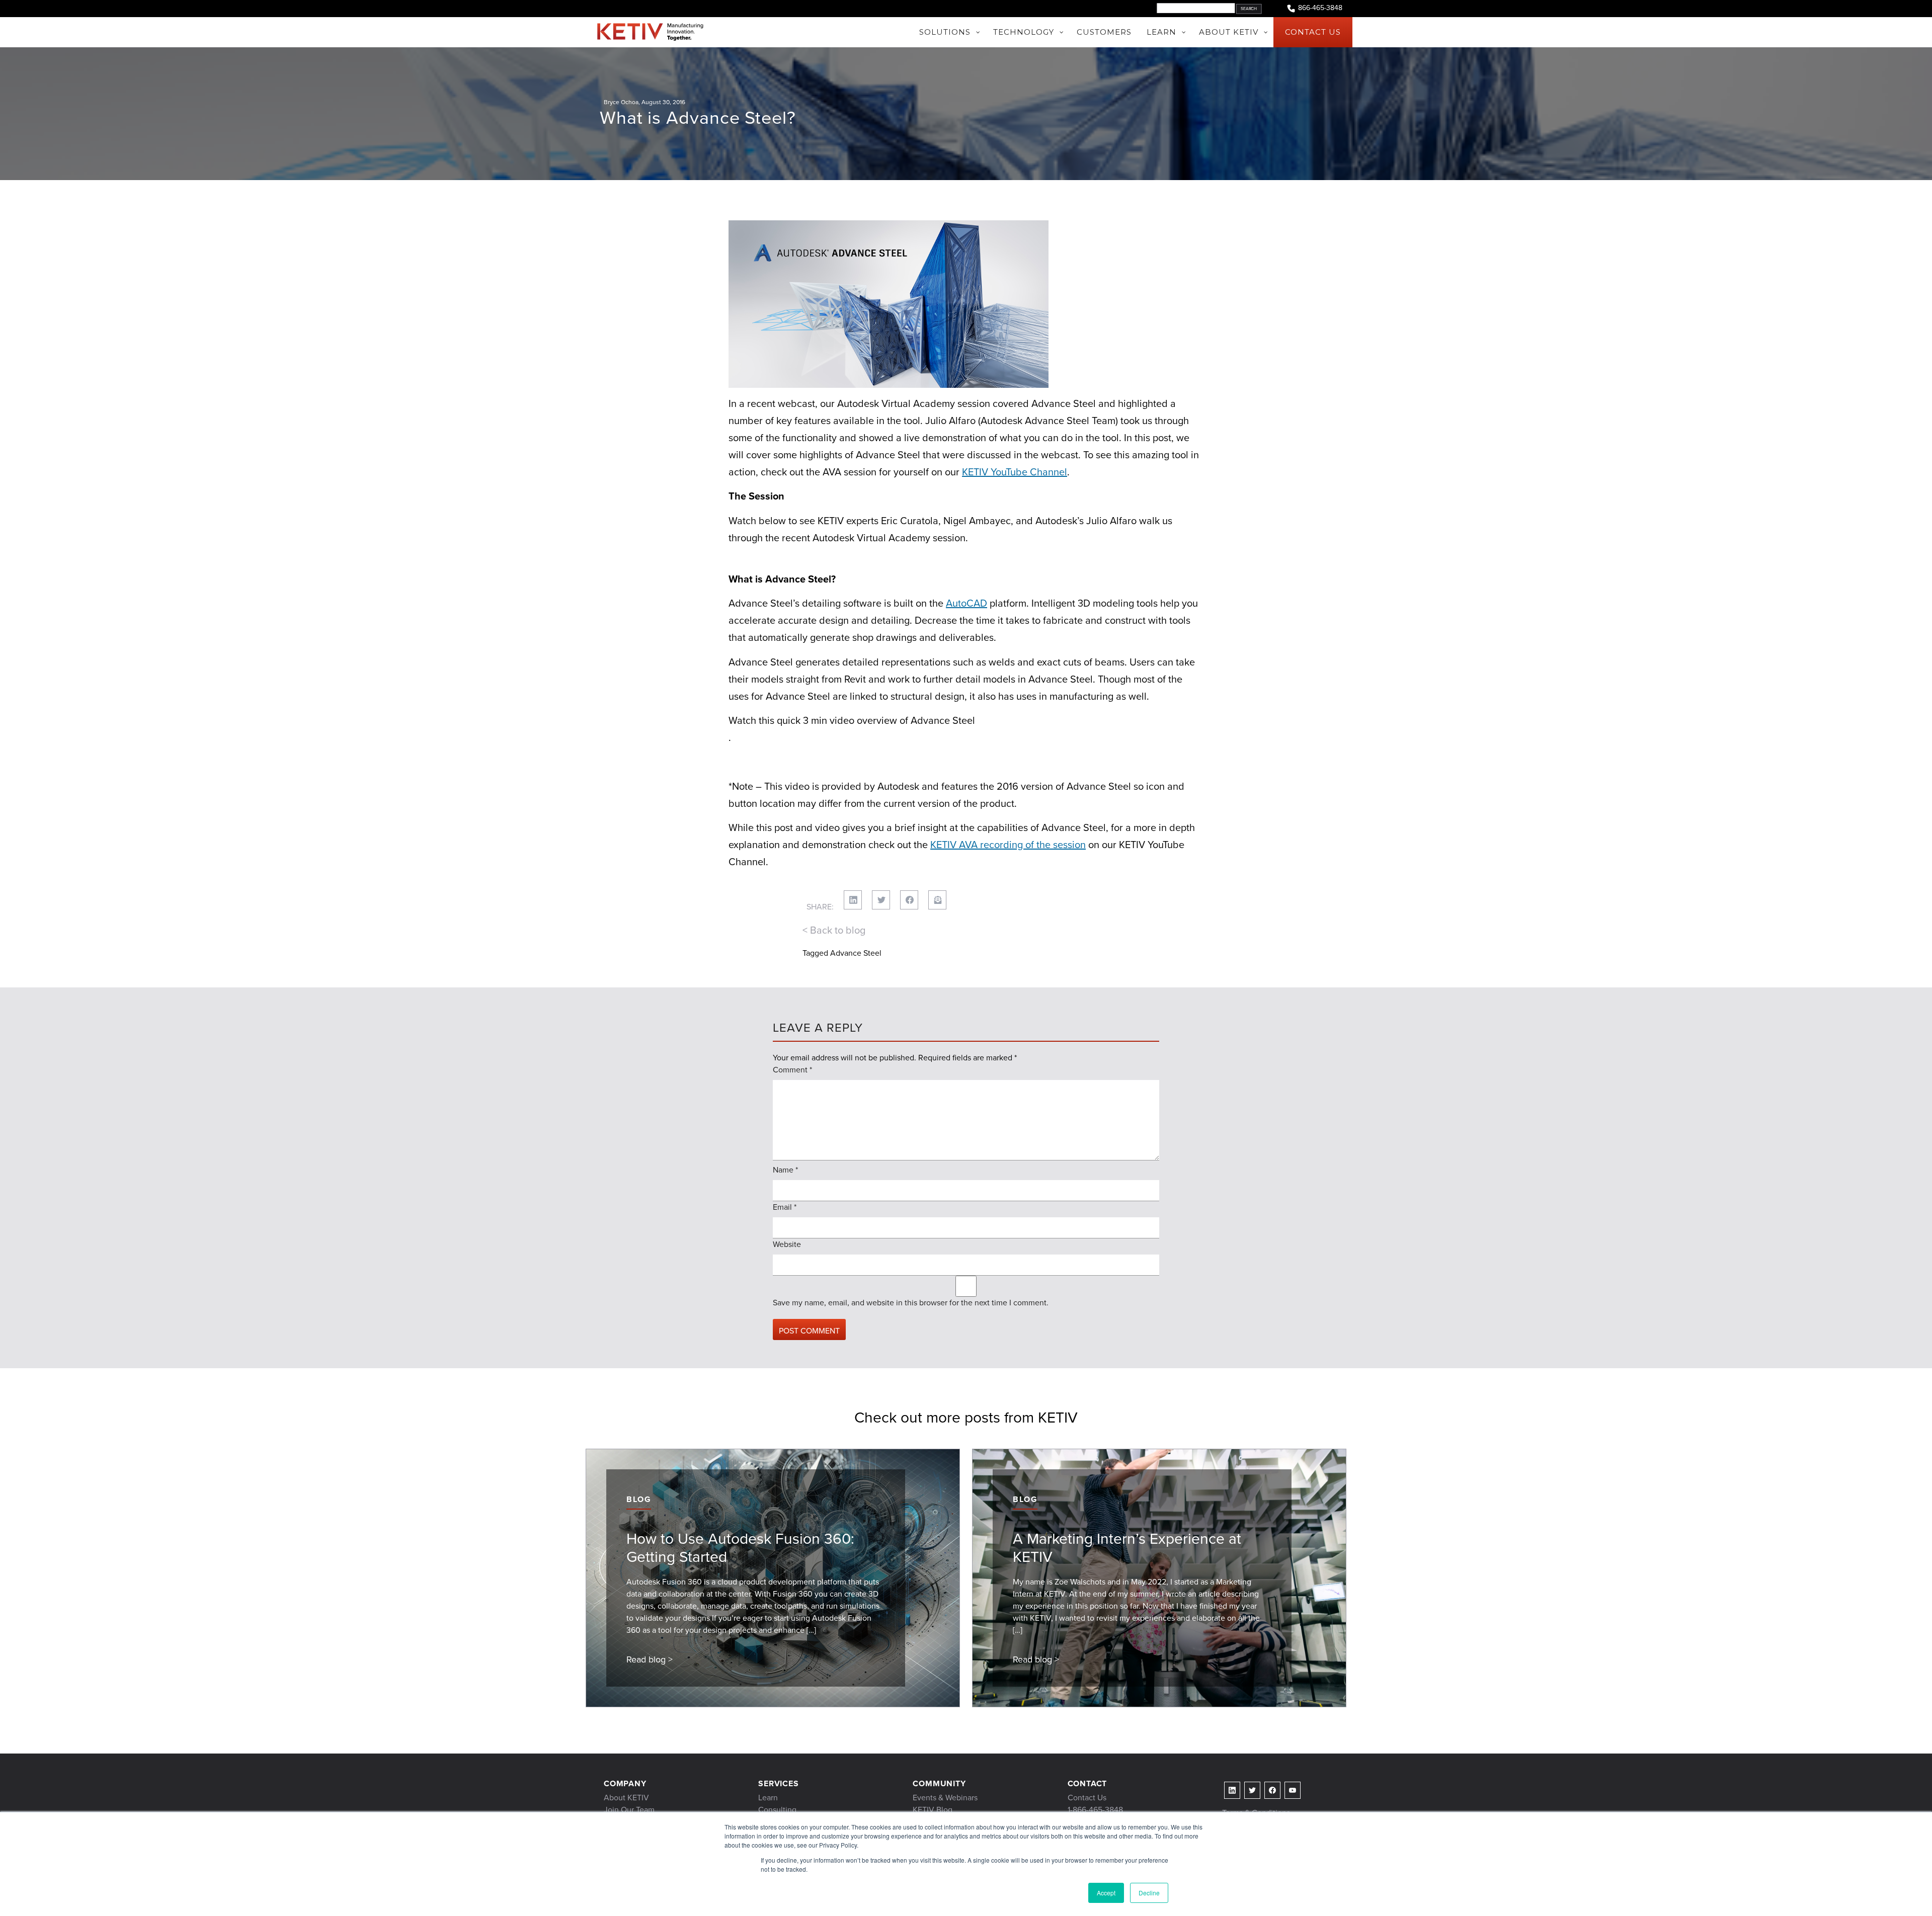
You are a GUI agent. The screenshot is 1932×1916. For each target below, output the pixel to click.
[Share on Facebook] (909, 900)
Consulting (777, 1810)
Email (785, 1207)
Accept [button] (1106, 1893)
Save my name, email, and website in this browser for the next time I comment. (911, 1303)
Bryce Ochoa (621, 102)
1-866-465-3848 (1095, 1810)
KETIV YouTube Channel (1015, 472)
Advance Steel (856, 953)
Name (785, 1170)
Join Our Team (629, 1810)
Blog (639, 1499)
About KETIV (626, 1798)
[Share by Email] (937, 900)
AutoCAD (967, 603)
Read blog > (650, 1659)
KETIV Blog (933, 1810)
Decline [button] (1149, 1893)
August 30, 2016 (663, 102)
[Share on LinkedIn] (853, 900)
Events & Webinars (945, 1798)
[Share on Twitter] (881, 900)
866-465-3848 (1320, 8)
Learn (768, 1798)
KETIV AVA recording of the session (1008, 845)
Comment (792, 1070)
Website (787, 1244)
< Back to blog (834, 930)
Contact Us (1087, 1798)
